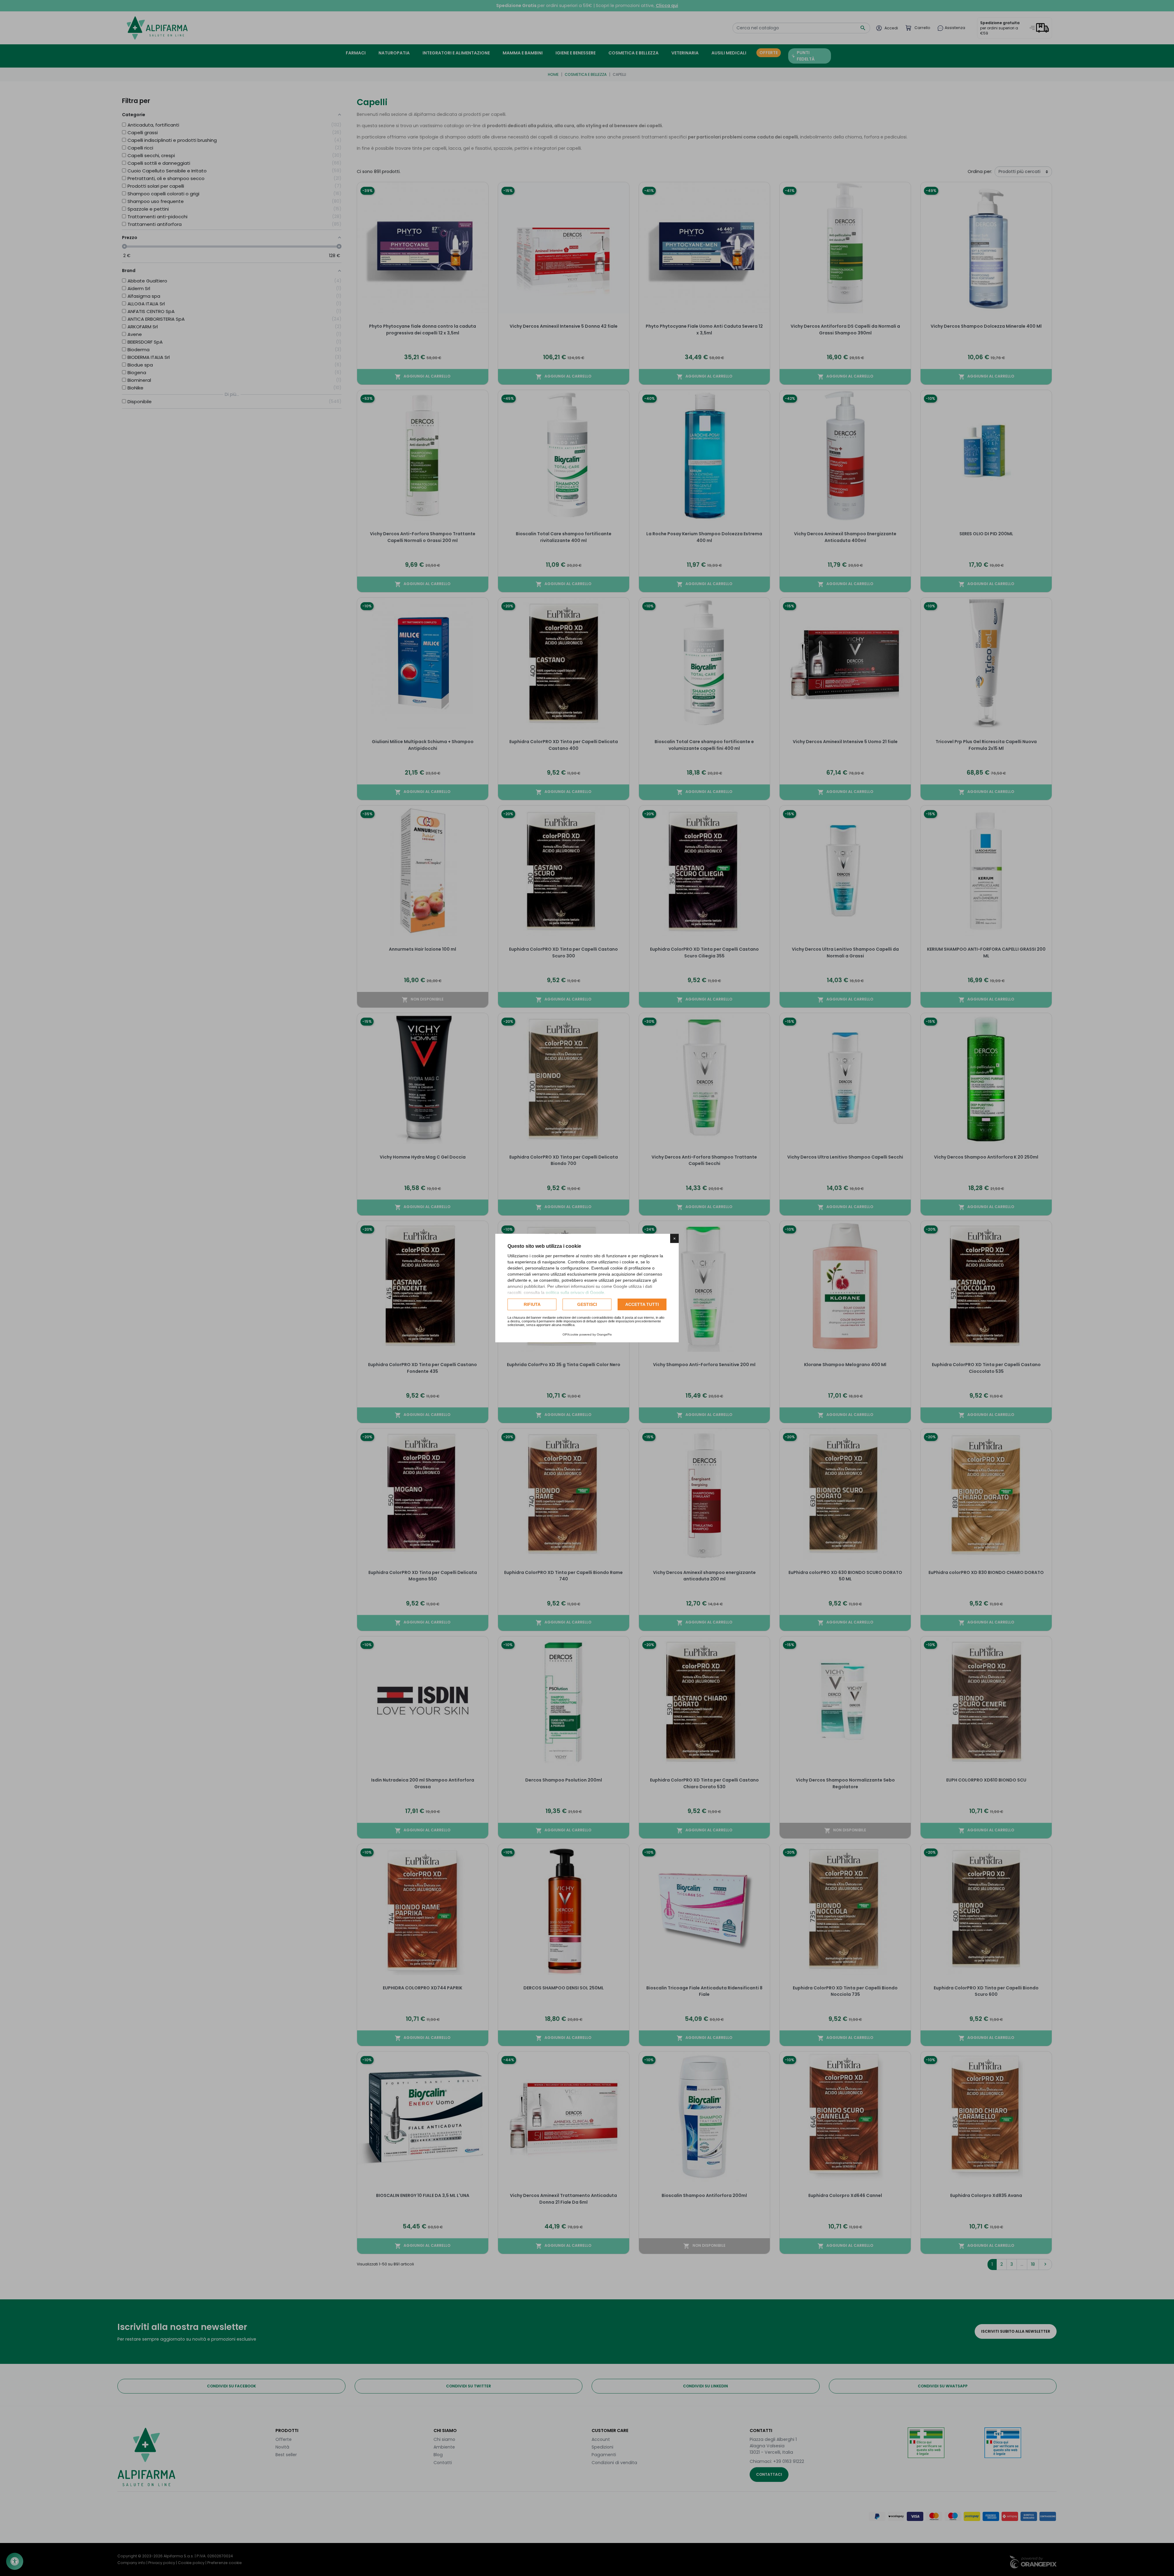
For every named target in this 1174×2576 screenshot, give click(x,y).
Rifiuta (532, 1304)
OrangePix (604, 1334)
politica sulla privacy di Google (575, 1292)
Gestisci (587, 1304)
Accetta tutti (642, 1304)
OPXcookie (570, 1334)
